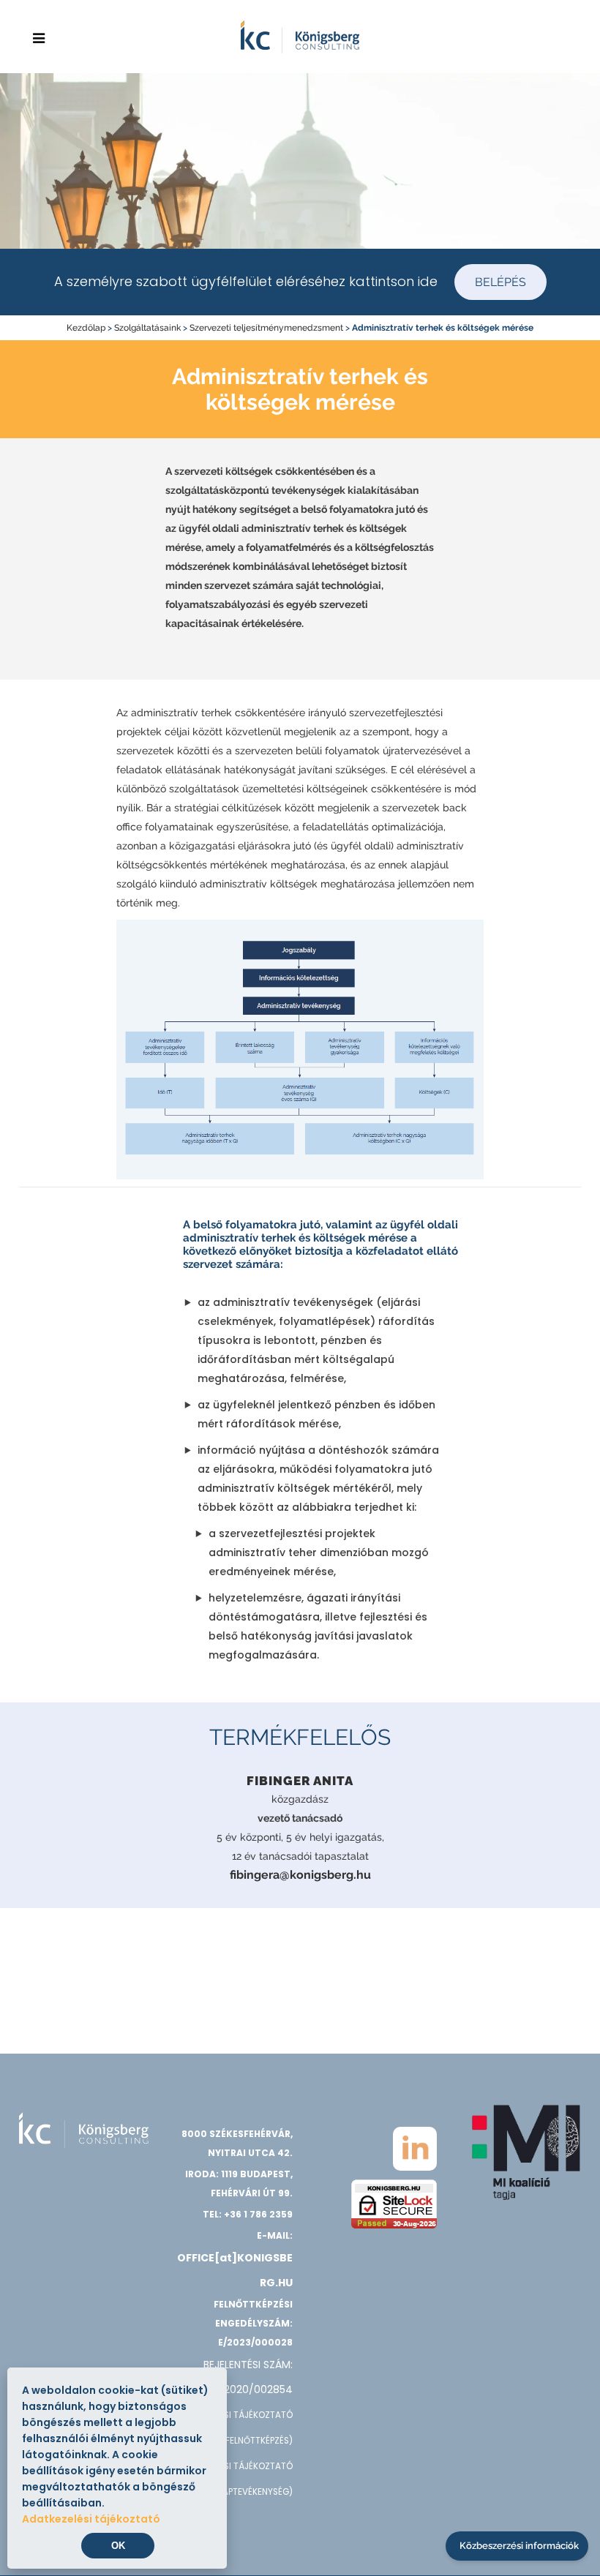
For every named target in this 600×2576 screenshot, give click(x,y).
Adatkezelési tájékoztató (91, 2519)
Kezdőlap (86, 328)
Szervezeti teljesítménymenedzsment (266, 328)
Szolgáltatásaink (147, 328)
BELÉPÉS (500, 282)
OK (118, 2546)
